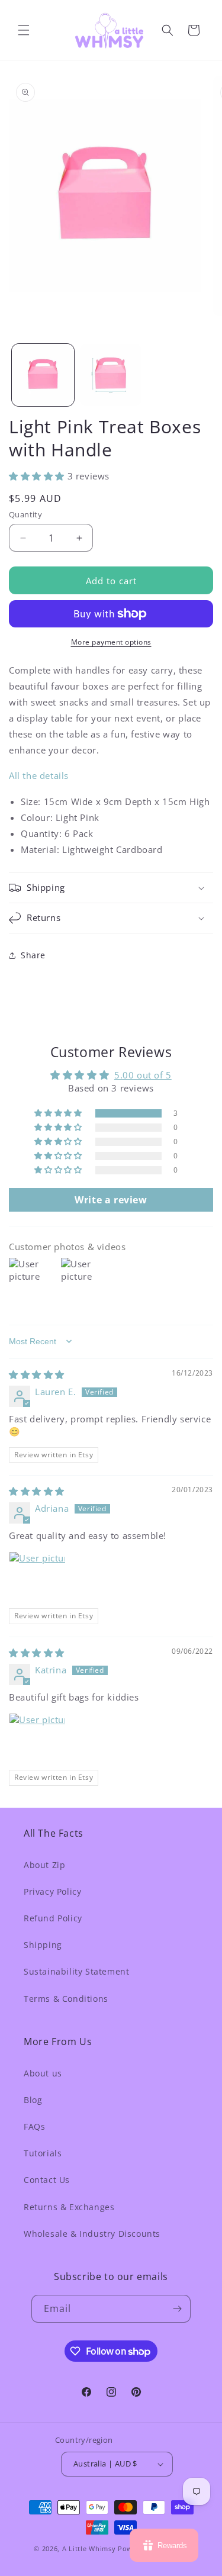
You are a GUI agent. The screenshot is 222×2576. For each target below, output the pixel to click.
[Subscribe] (177, 2309)
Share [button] (33, 955)
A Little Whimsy (89, 2548)
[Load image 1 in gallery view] (43, 375)
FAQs (34, 2126)
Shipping (43, 1945)
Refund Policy (53, 1918)
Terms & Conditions (66, 1999)
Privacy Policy (52, 1891)
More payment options (111, 642)
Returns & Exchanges (69, 2207)
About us (43, 2073)
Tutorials (43, 2153)
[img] (37, 1374)
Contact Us (47, 2180)
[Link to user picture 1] (37, 1580)
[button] (24, 30)
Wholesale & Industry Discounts (92, 2234)
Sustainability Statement (76, 1971)
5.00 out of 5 (143, 1075)
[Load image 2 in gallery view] (111, 375)
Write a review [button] (111, 1200)
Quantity (25, 514)
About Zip (44, 1865)
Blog (33, 2100)
